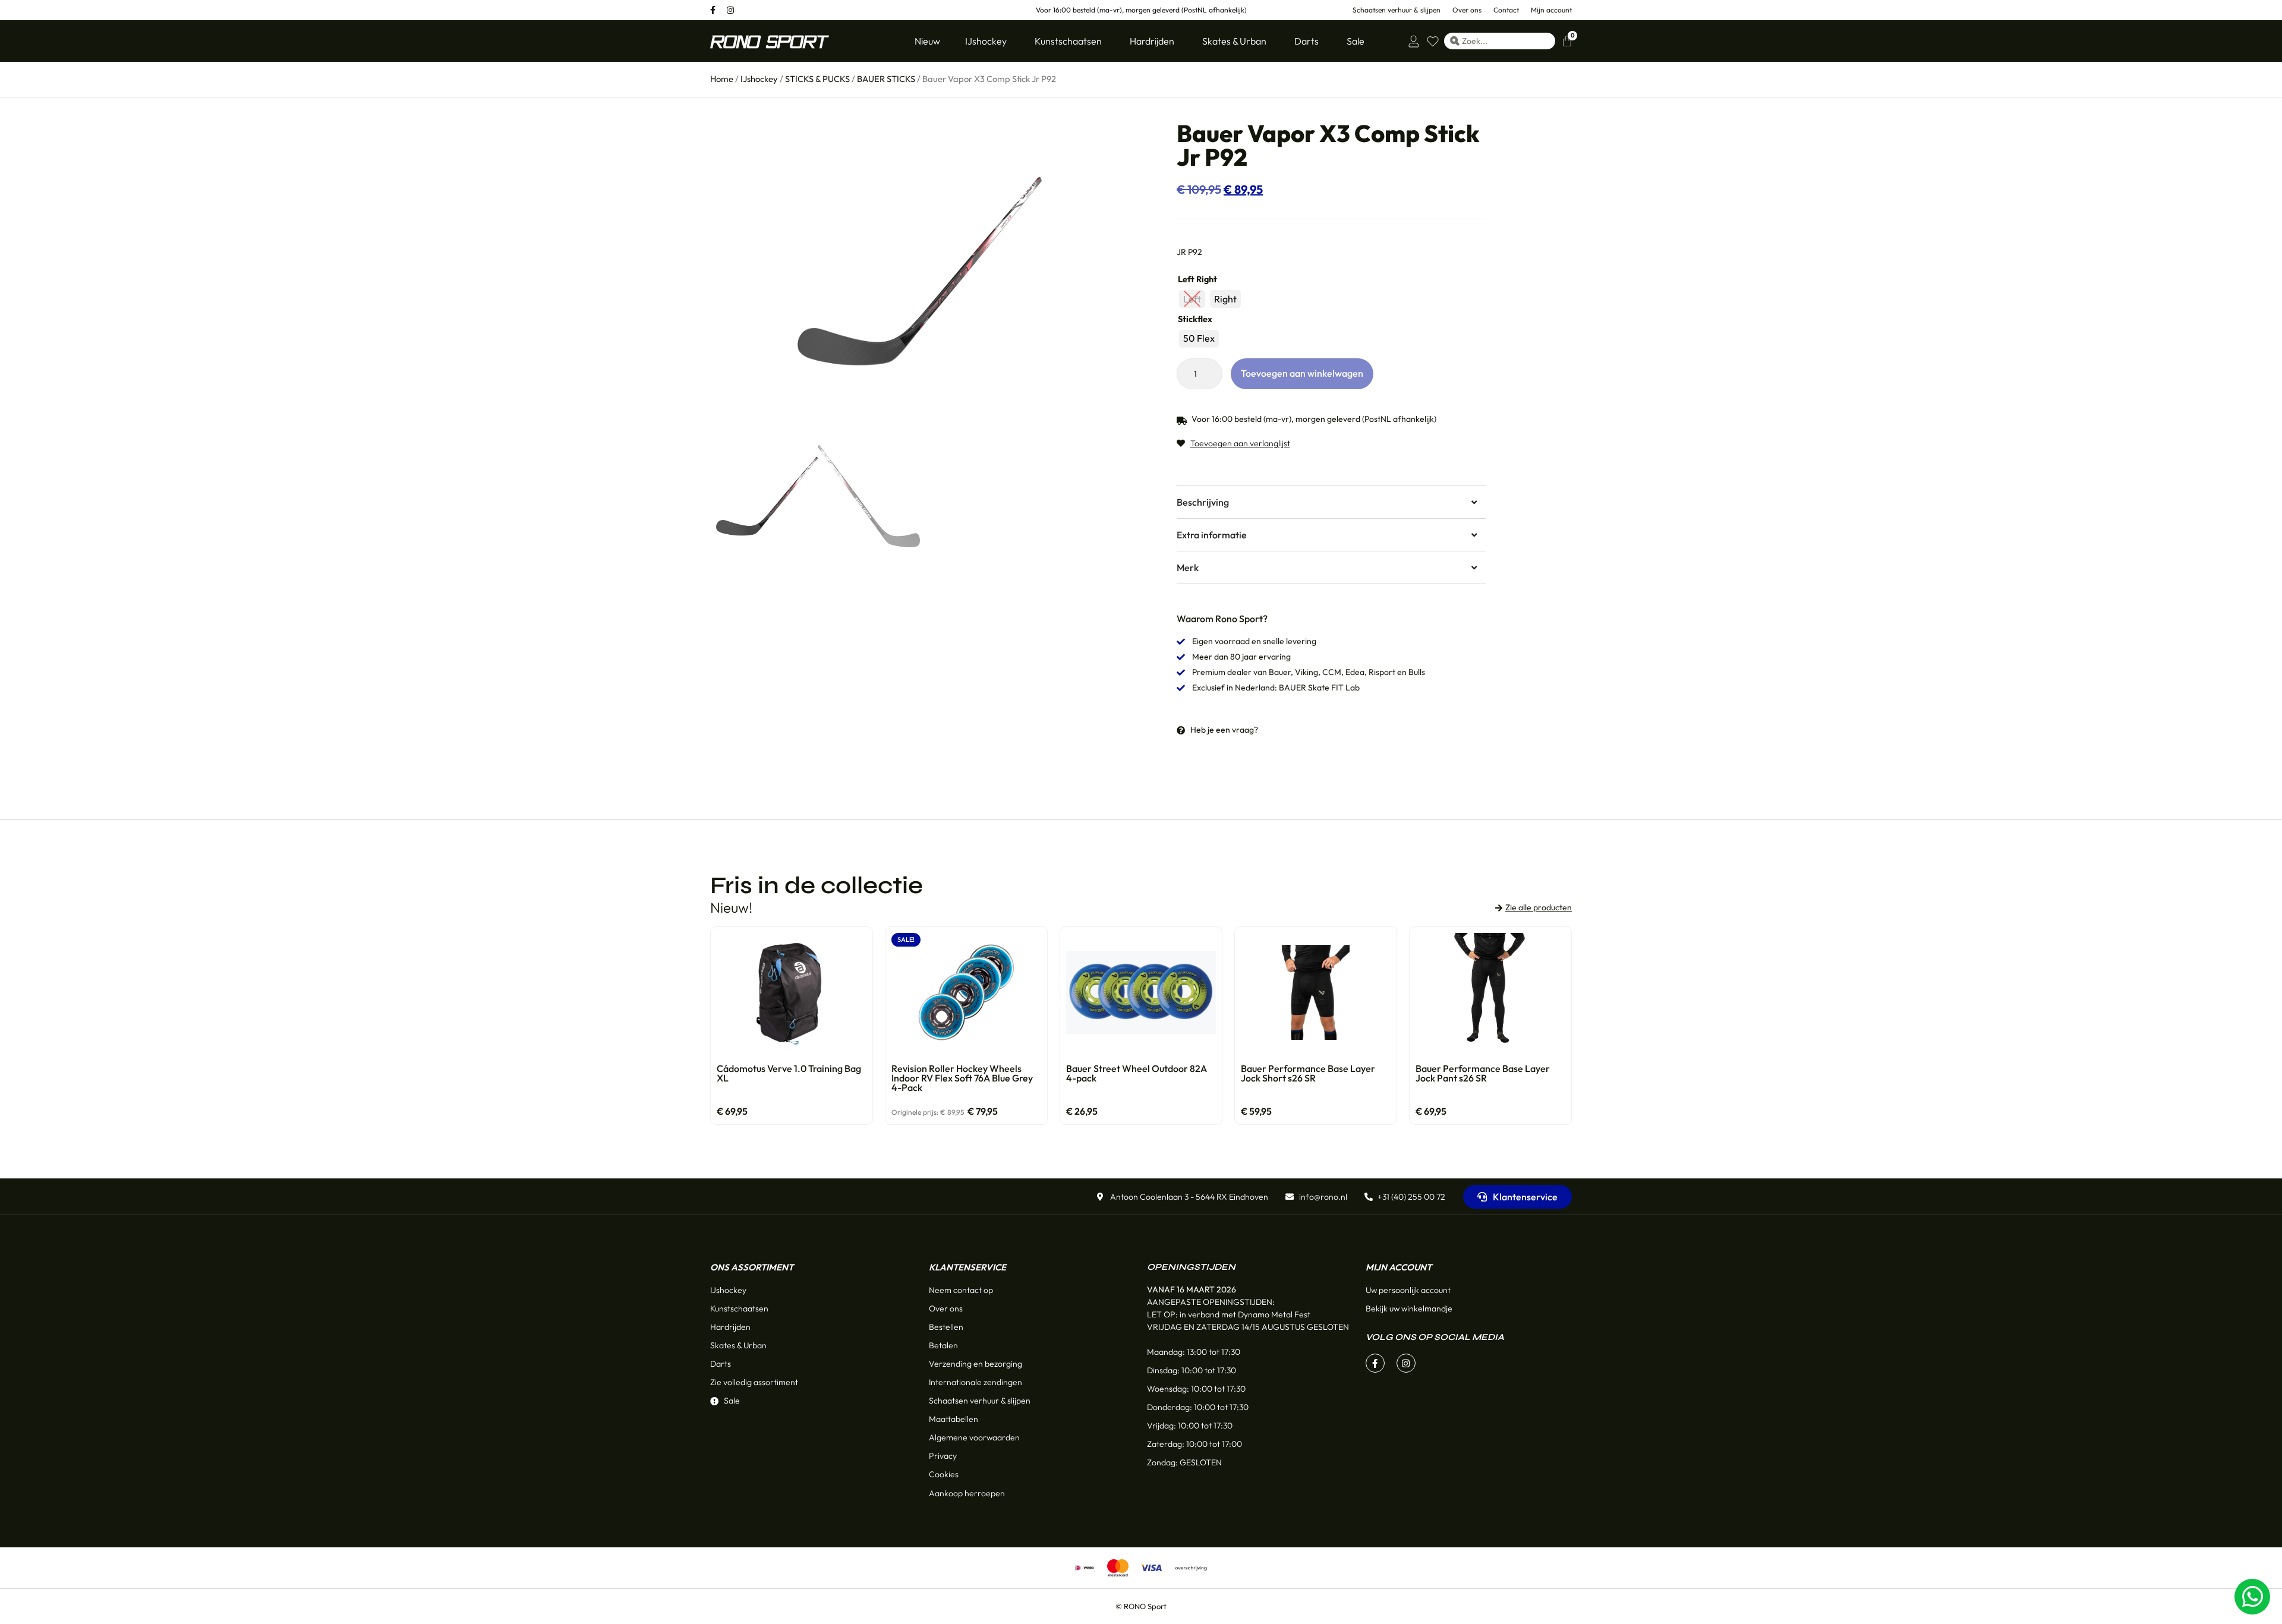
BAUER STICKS (886, 79)
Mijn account (1399, 1267)
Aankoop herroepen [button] (967, 1493)
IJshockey (759, 79)
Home (722, 79)
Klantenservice (967, 1267)
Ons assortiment (752, 1267)
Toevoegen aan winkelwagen (1302, 373)
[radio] (1192, 299)
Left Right (1197, 279)
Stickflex (1195, 319)
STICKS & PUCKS (817, 79)
